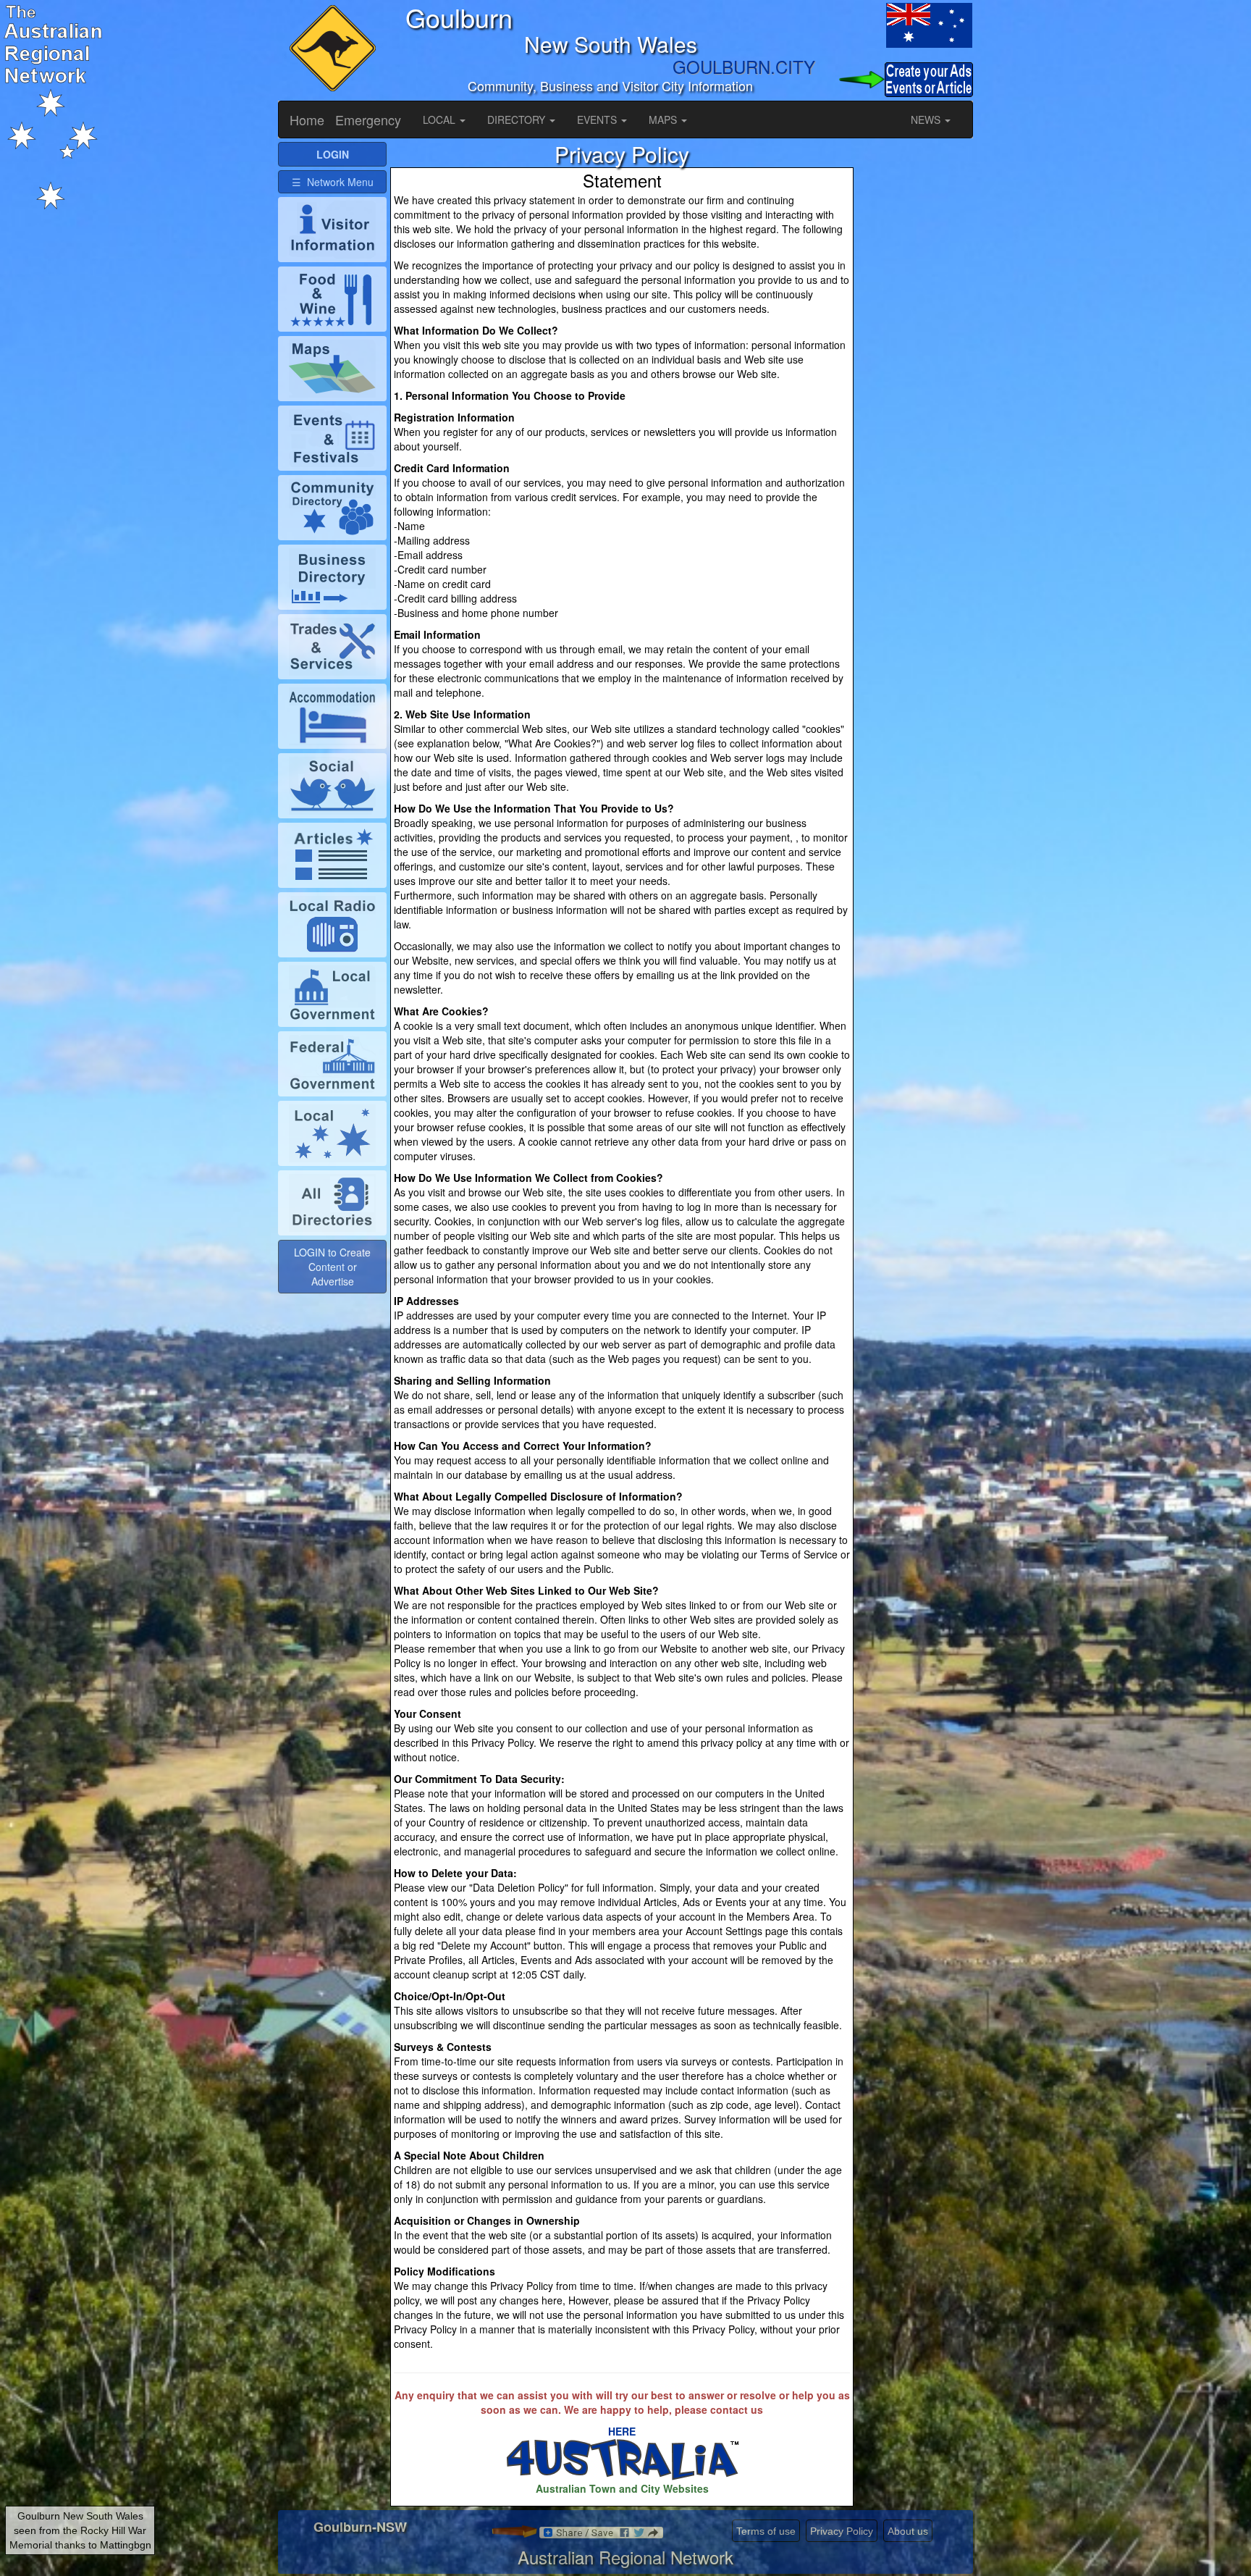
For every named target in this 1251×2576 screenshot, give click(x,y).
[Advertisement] (915, 359)
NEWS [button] (927, 119)
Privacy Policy (842, 2531)
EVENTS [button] (598, 119)
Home (307, 119)
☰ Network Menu (333, 182)
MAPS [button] (664, 119)
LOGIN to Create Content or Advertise (332, 1267)
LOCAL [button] (441, 119)
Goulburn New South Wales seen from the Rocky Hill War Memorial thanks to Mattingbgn (80, 2530)
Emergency (368, 119)
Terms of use (766, 2531)
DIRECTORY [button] (518, 119)
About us (908, 2531)
